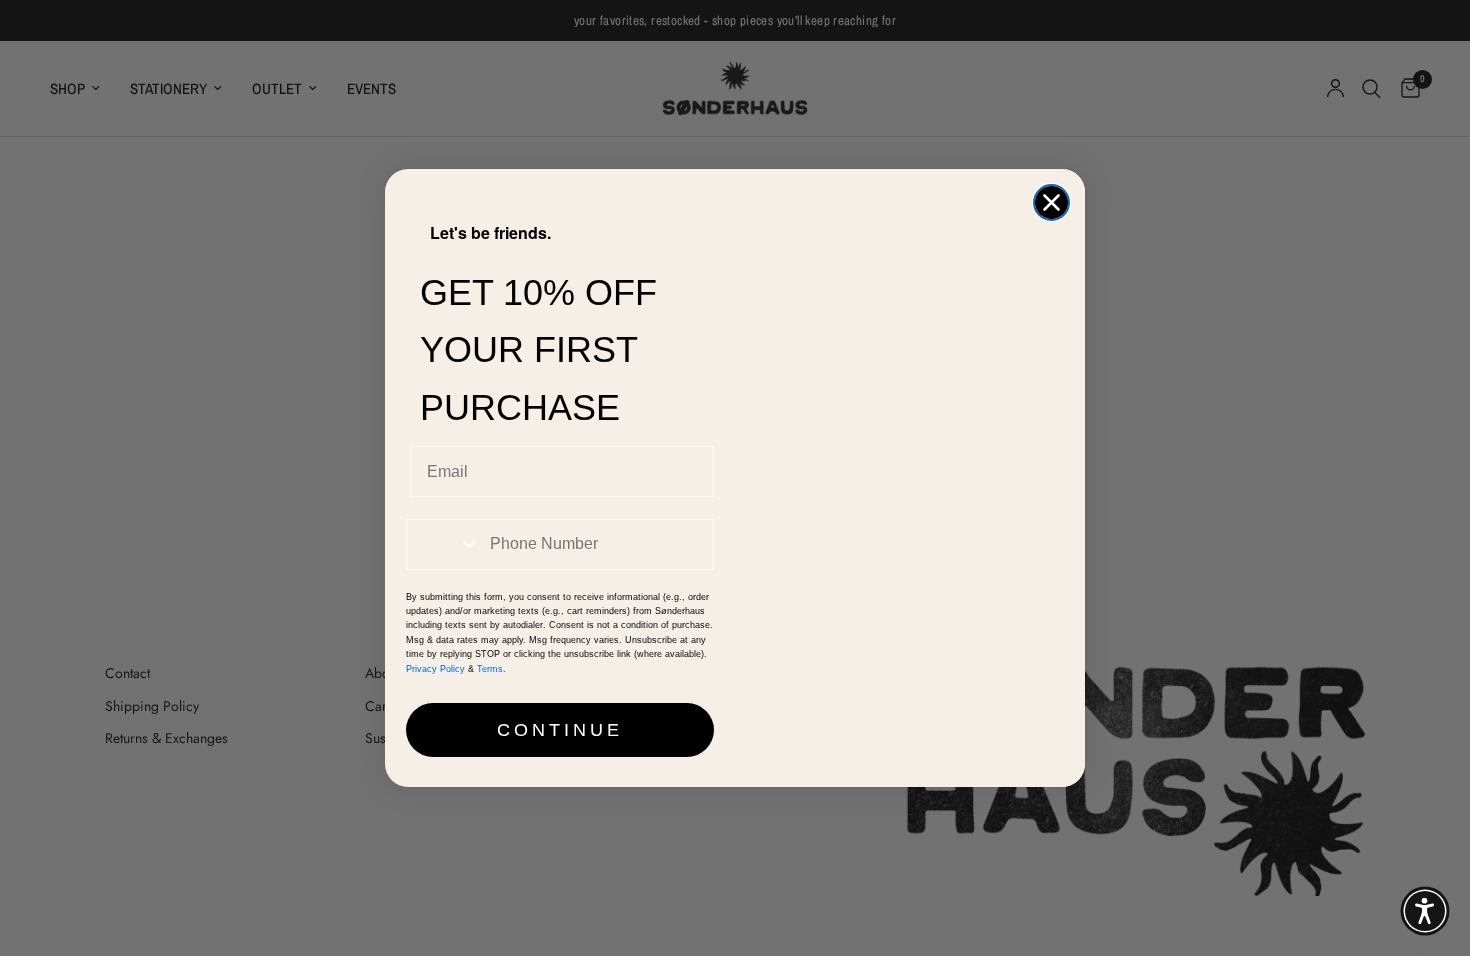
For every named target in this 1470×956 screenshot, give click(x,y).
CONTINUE (560, 730)
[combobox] (443, 544)
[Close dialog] (1051, 202)
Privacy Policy (435, 669)
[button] (1425, 911)
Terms (490, 669)
